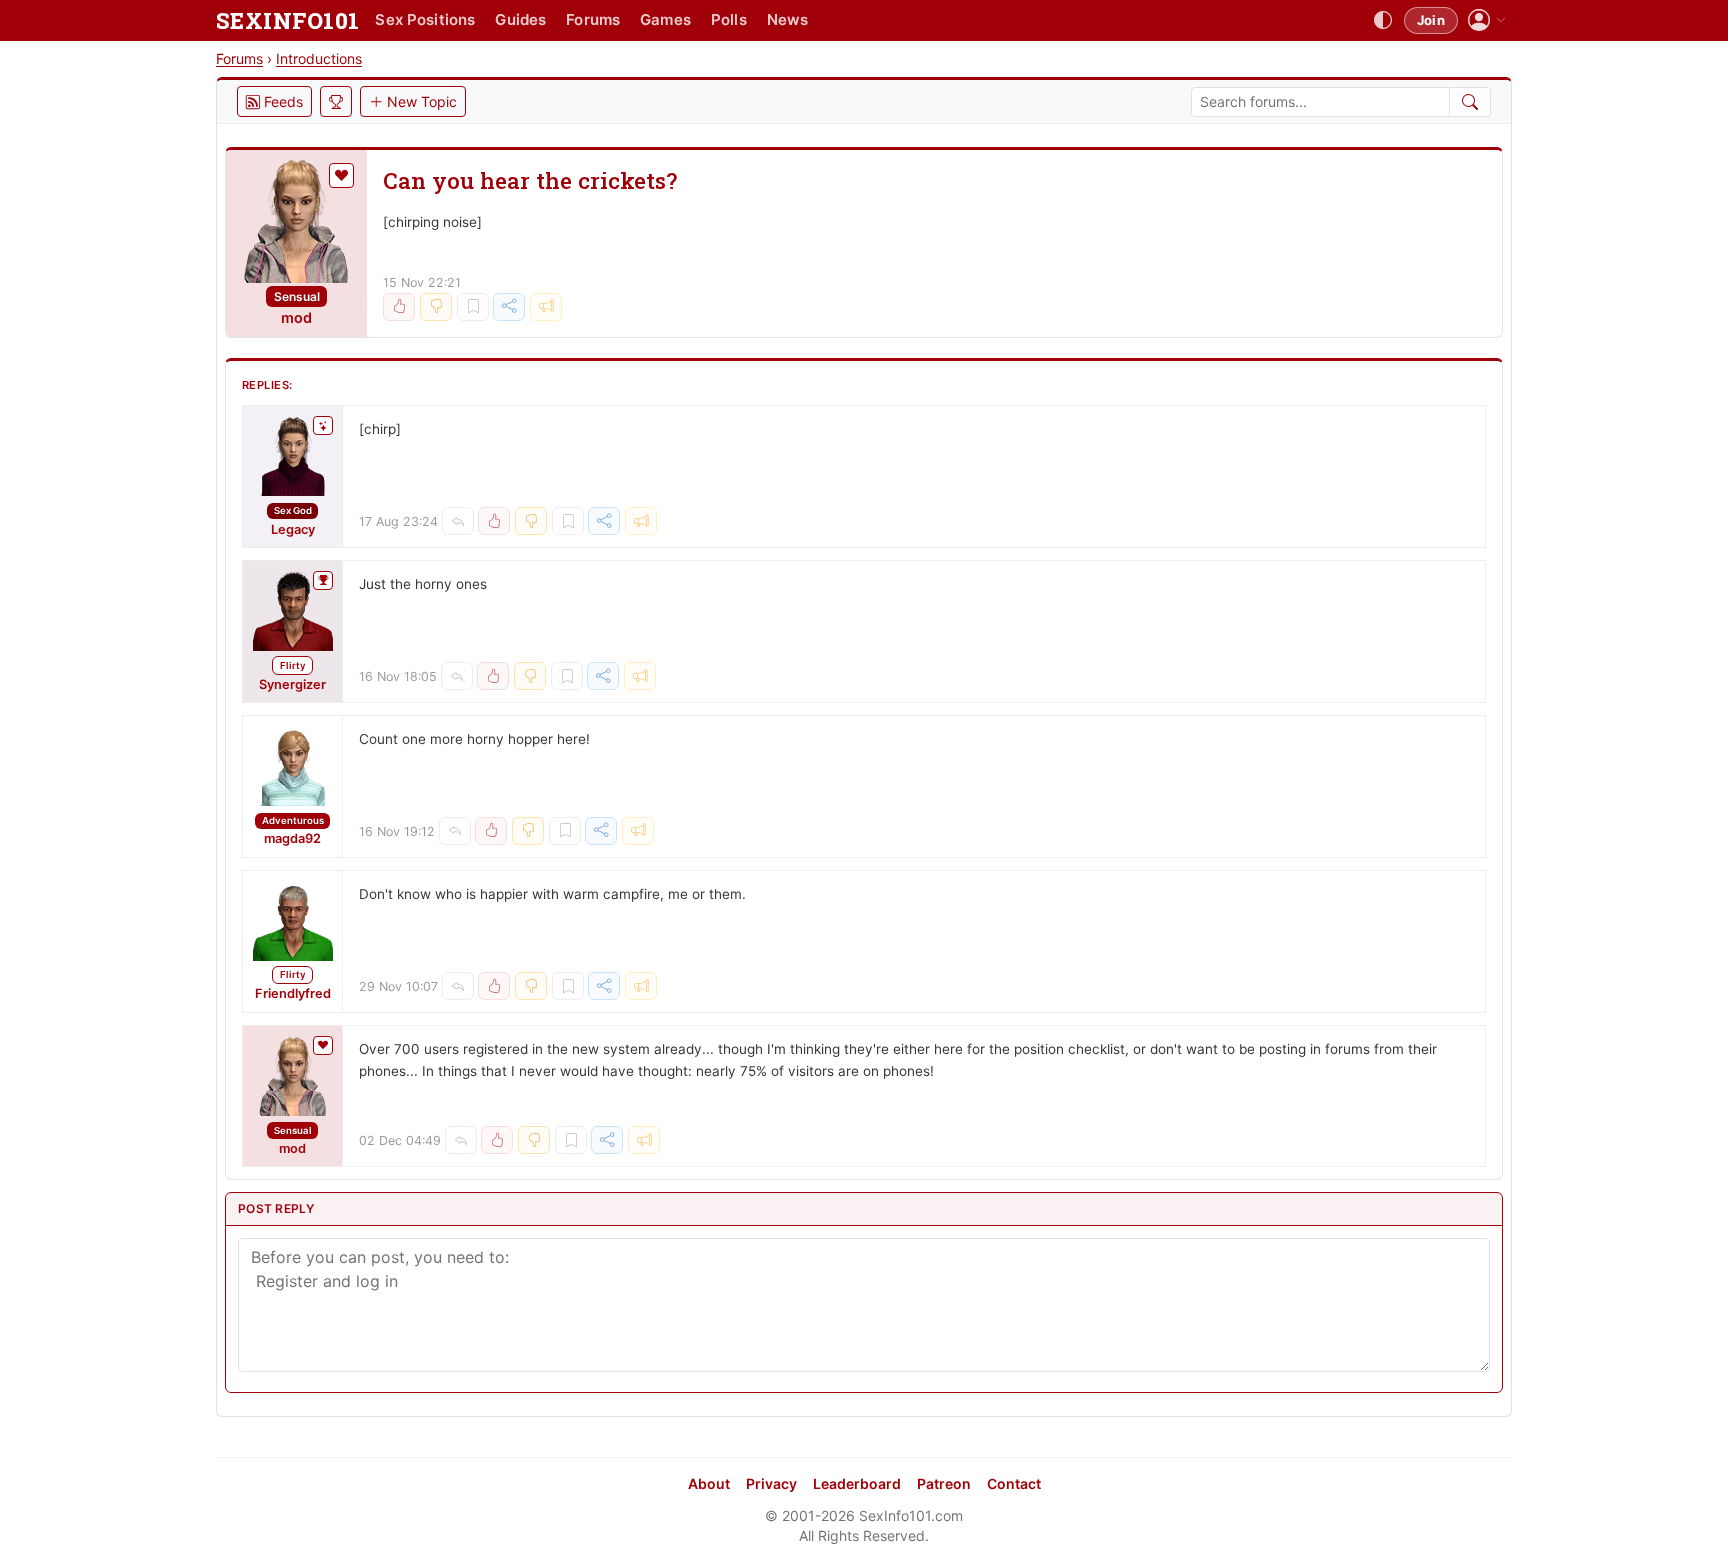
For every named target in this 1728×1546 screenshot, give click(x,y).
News (788, 19)
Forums (593, 19)
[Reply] (458, 521)
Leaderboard (857, 1483)
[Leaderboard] (336, 101)
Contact (1014, 1483)
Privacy (771, 1483)
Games (665, 19)
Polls (729, 19)
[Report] (546, 307)
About (709, 1483)
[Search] (1470, 102)
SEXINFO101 (287, 20)
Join (1431, 20)
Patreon (944, 1483)
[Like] (399, 307)
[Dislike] (436, 307)
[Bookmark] (473, 307)
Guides (520, 19)
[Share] (509, 307)
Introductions (319, 58)
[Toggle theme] (1383, 21)
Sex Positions (425, 19)
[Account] (1487, 20)
